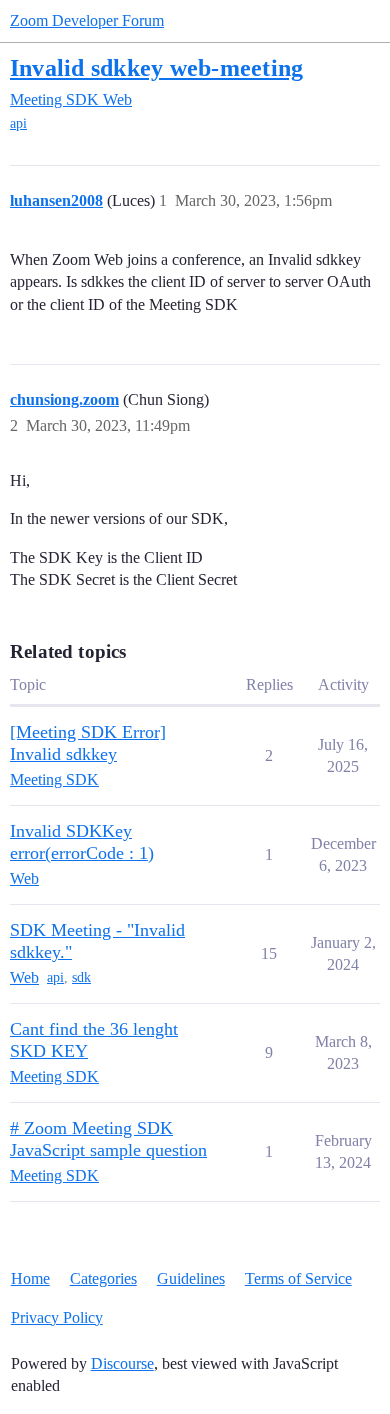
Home (30, 1278)
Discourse (122, 1363)
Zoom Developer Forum (87, 20)
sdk (81, 977)
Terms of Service (298, 1278)
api (18, 123)
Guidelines (191, 1278)
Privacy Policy (57, 1317)
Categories (103, 1278)
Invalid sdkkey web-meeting (156, 67)
